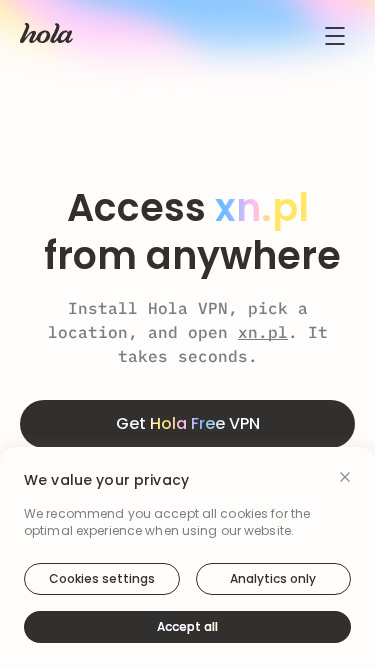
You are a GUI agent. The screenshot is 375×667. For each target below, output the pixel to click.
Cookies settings (102, 578)
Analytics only (273, 578)
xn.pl (263, 332)
